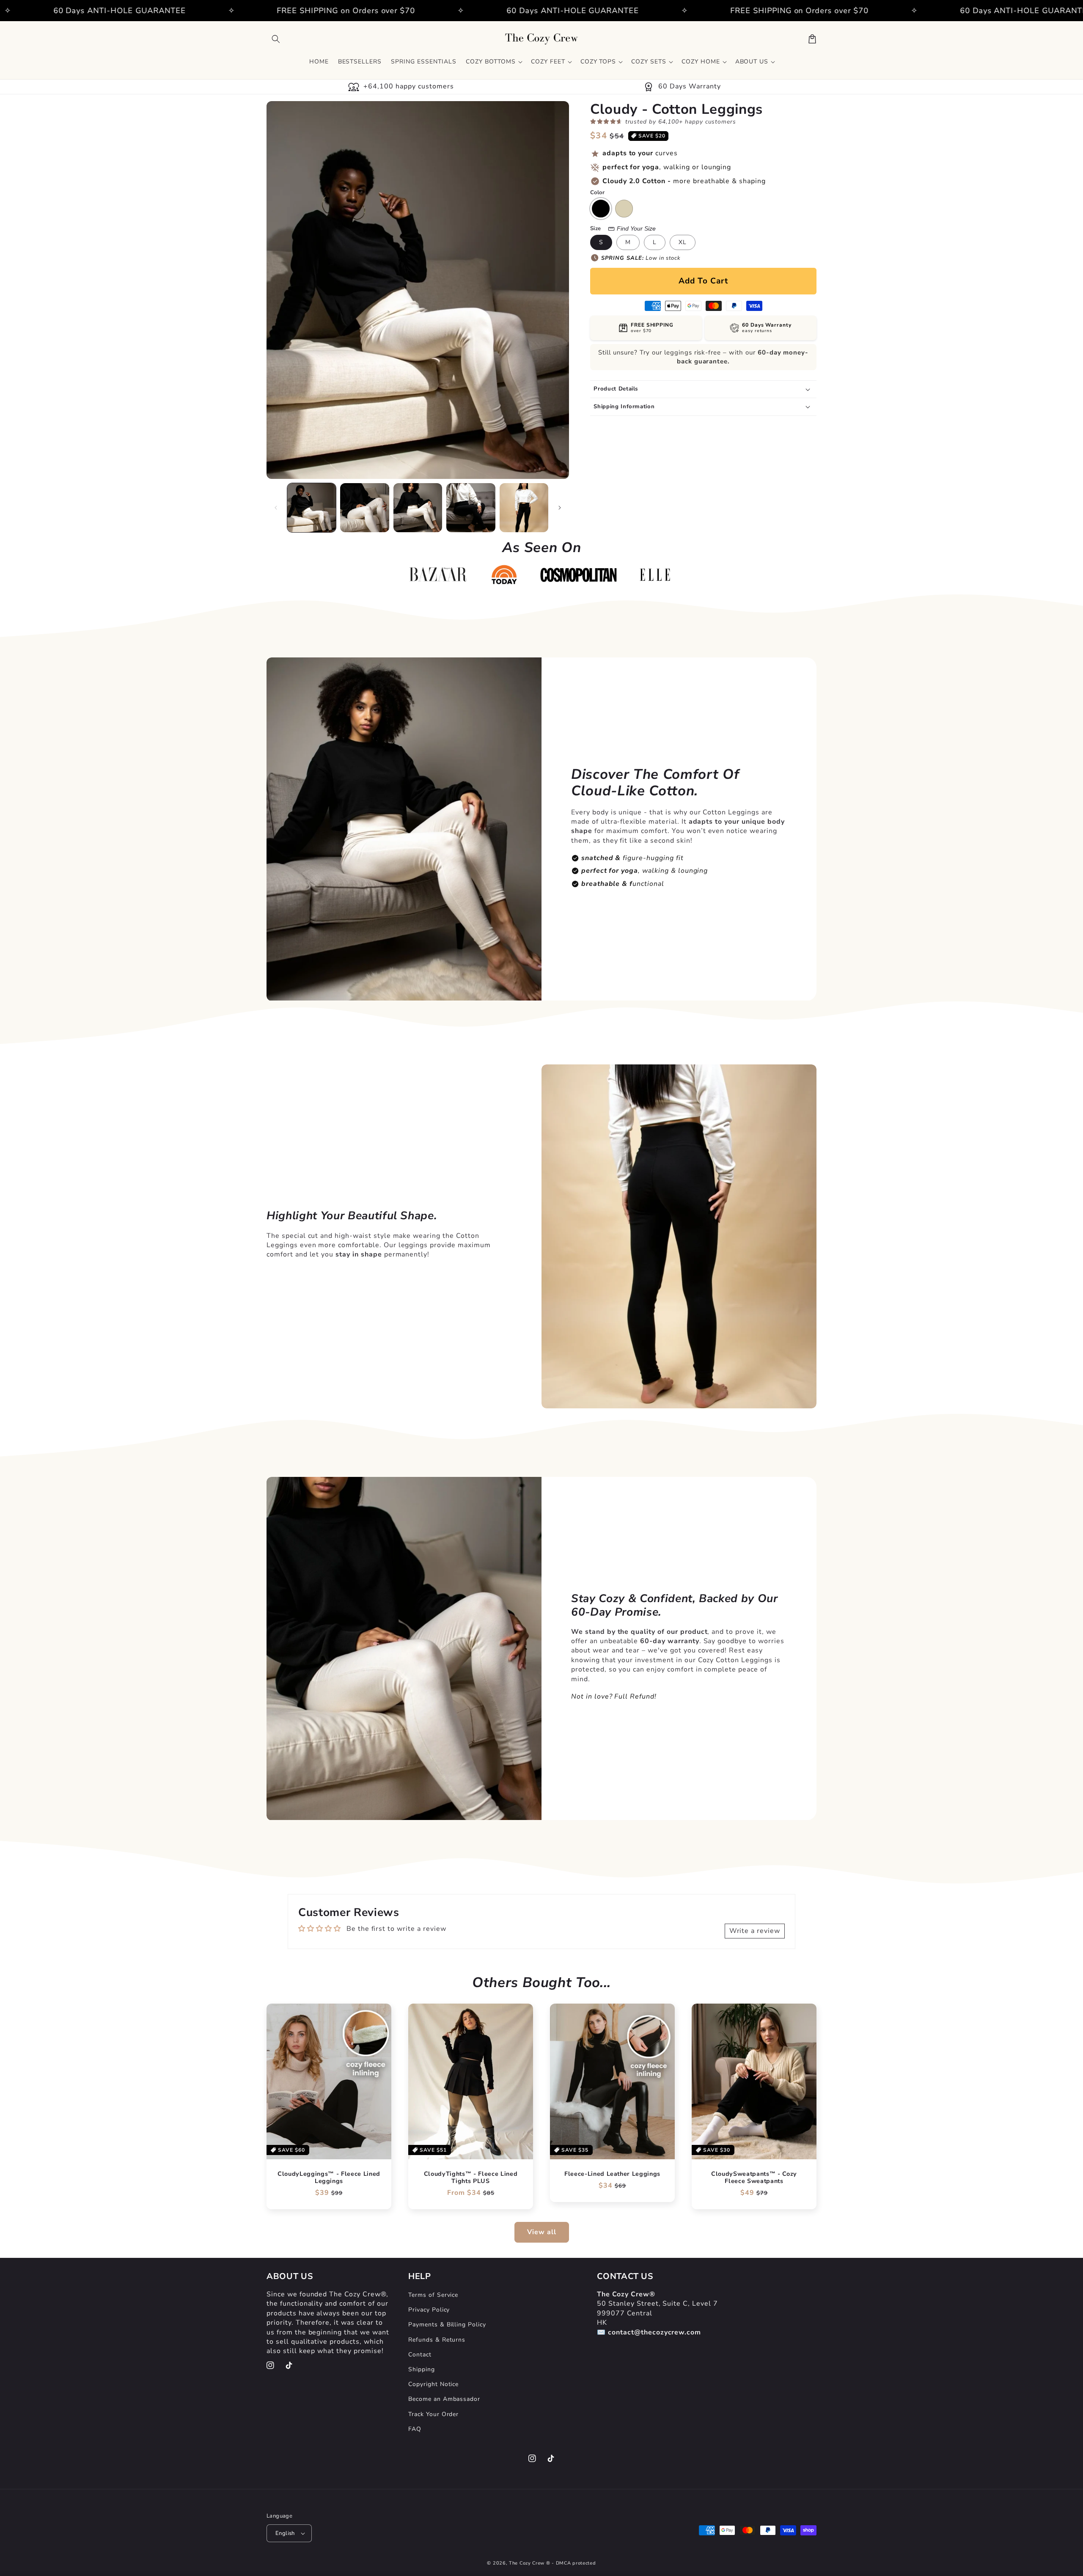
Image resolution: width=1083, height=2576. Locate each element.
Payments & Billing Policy (447, 2324)
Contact (420, 2355)
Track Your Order (433, 2414)
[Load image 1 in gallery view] (312, 507)
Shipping (422, 2369)
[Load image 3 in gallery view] (418, 507)
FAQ (415, 2429)
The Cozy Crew (527, 2563)
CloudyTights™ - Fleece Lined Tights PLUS (471, 2178)
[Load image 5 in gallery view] (524, 507)
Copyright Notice (433, 2384)
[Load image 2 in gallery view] (364, 507)
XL (683, 242)
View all (542, 2232)
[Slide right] (560, 508)
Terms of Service (433, 2295)
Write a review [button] (755, 1931)
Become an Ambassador (444, 2399)
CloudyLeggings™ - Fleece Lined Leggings (329, 2178)
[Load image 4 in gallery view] (471, 507)
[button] (276, 39)
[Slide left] (276, 508)
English (285, 2533)
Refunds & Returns (437, 2340)
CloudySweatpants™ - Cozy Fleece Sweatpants (754, 2178)
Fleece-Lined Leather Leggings (612, 2174)
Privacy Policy (429, 2310)
